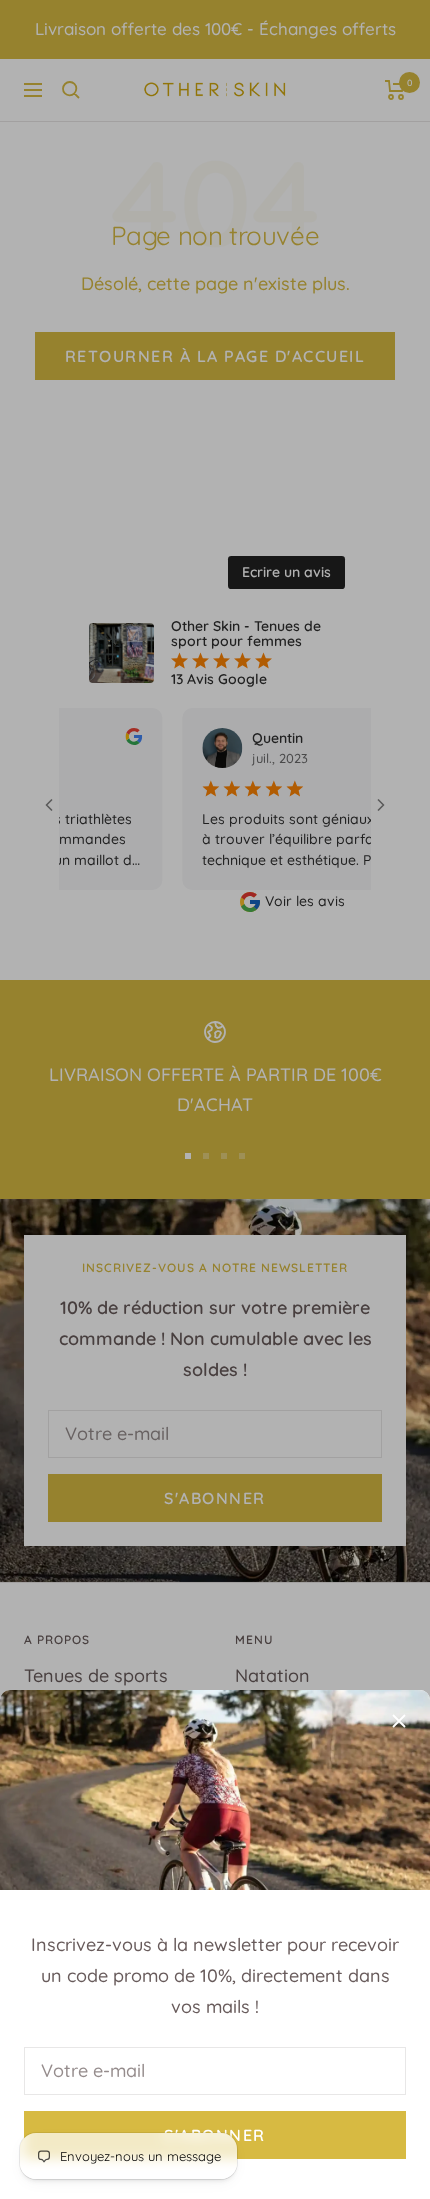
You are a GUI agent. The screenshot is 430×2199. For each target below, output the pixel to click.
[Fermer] (399, 1721)
